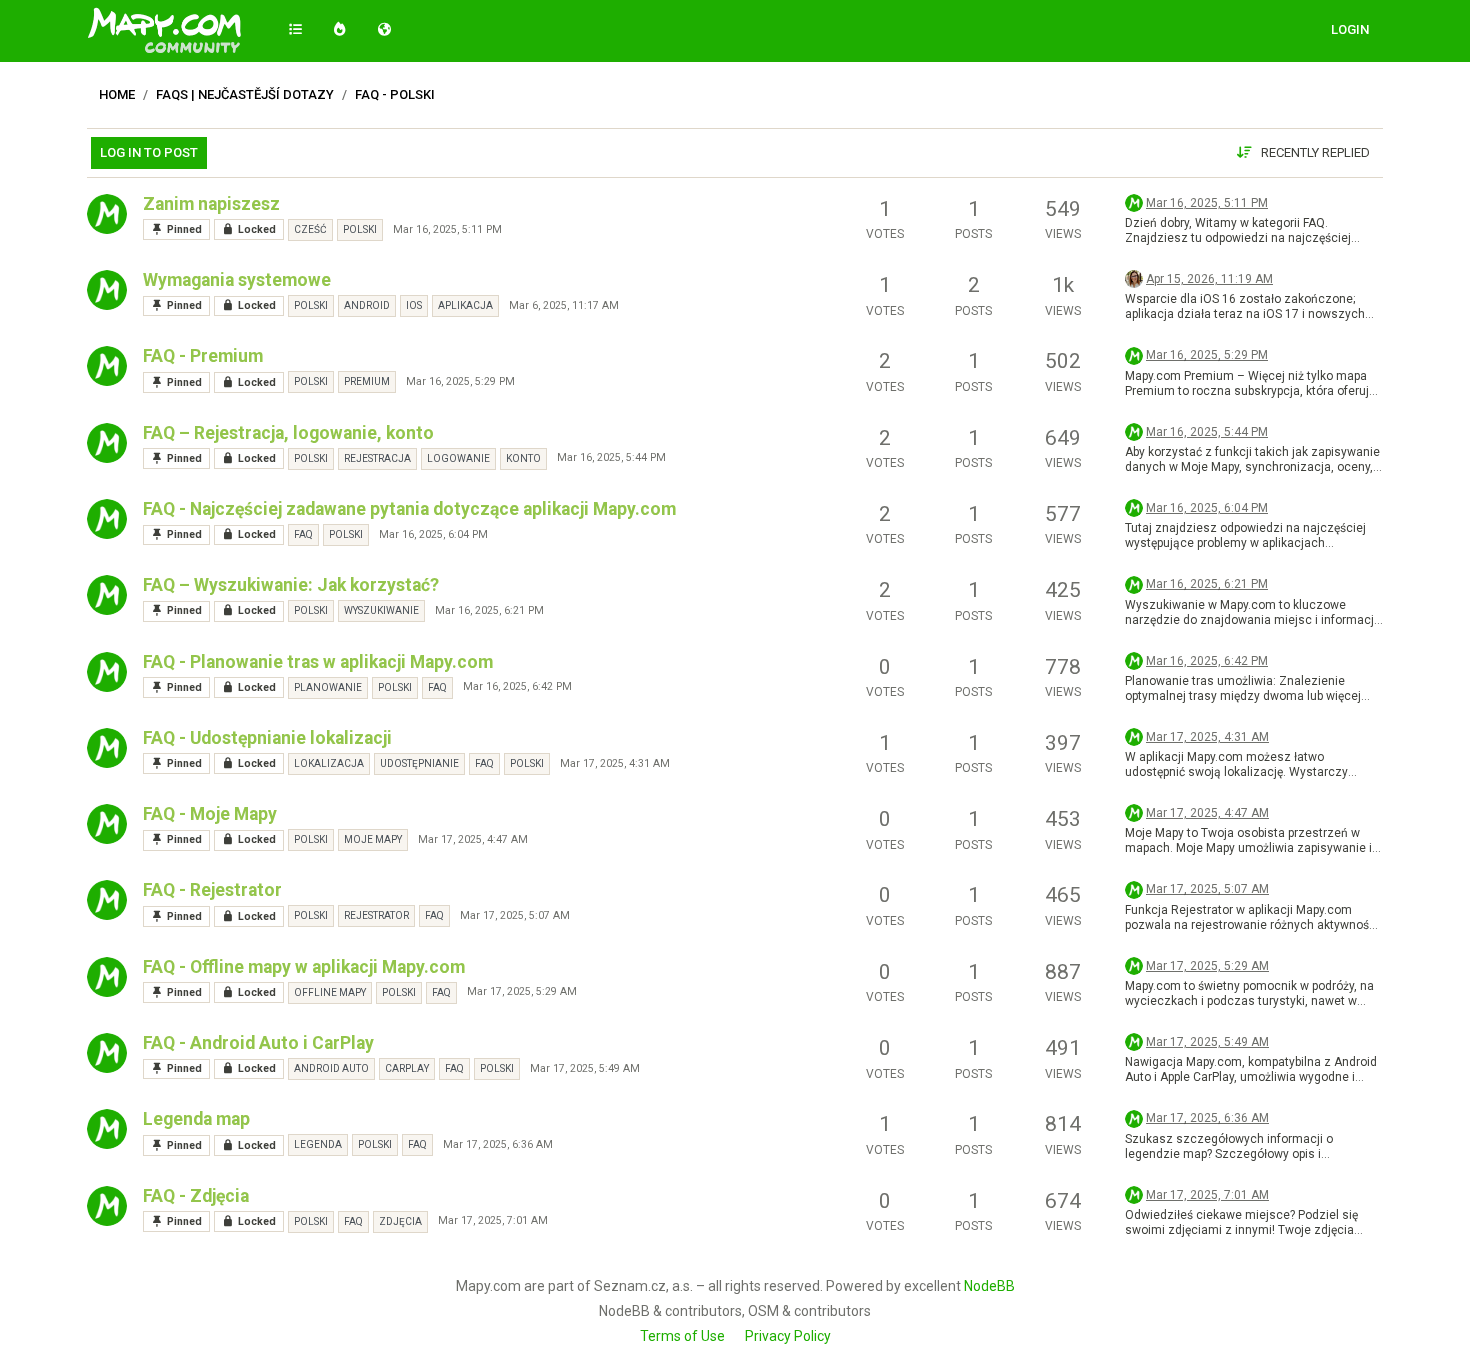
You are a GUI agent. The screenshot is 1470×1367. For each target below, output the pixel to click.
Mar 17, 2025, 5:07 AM (515, 915)
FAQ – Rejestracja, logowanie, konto (288, 433)
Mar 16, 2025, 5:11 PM (447, 229)
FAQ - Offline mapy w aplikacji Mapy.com (304, 967)
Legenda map (196, 1119)
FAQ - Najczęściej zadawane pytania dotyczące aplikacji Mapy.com (409, 509)
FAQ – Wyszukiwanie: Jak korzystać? (291, 585)
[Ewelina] (1134, 278)
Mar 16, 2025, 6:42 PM (517, 686)
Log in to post (149, 152)
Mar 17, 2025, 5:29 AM (522, 991)
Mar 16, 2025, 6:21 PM (489, 610)
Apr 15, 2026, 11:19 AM (1209, 279)
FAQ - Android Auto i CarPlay (258, 1043)
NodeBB (989, 1286)
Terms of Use (682, 1336)
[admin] (107, 214)
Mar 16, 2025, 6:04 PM (433, 534)
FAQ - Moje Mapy (210, 814)
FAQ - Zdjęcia (196, 1196)
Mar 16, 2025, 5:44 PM (611, 457)
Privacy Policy (788, 1336)
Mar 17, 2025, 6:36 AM (498, 1144)
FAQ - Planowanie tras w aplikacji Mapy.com (318, 662)
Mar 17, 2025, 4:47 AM (473, 839)
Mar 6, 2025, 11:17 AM (564, 305)
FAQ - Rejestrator (212, 890)
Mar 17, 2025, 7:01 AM (493, 1220)
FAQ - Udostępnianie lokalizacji (267, 738)
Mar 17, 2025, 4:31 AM (615, 763)
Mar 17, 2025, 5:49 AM (585, 1068)
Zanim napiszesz (211, 204)
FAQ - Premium (203, 356)
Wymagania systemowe (237, 280)
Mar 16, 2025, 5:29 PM (460, 381)
